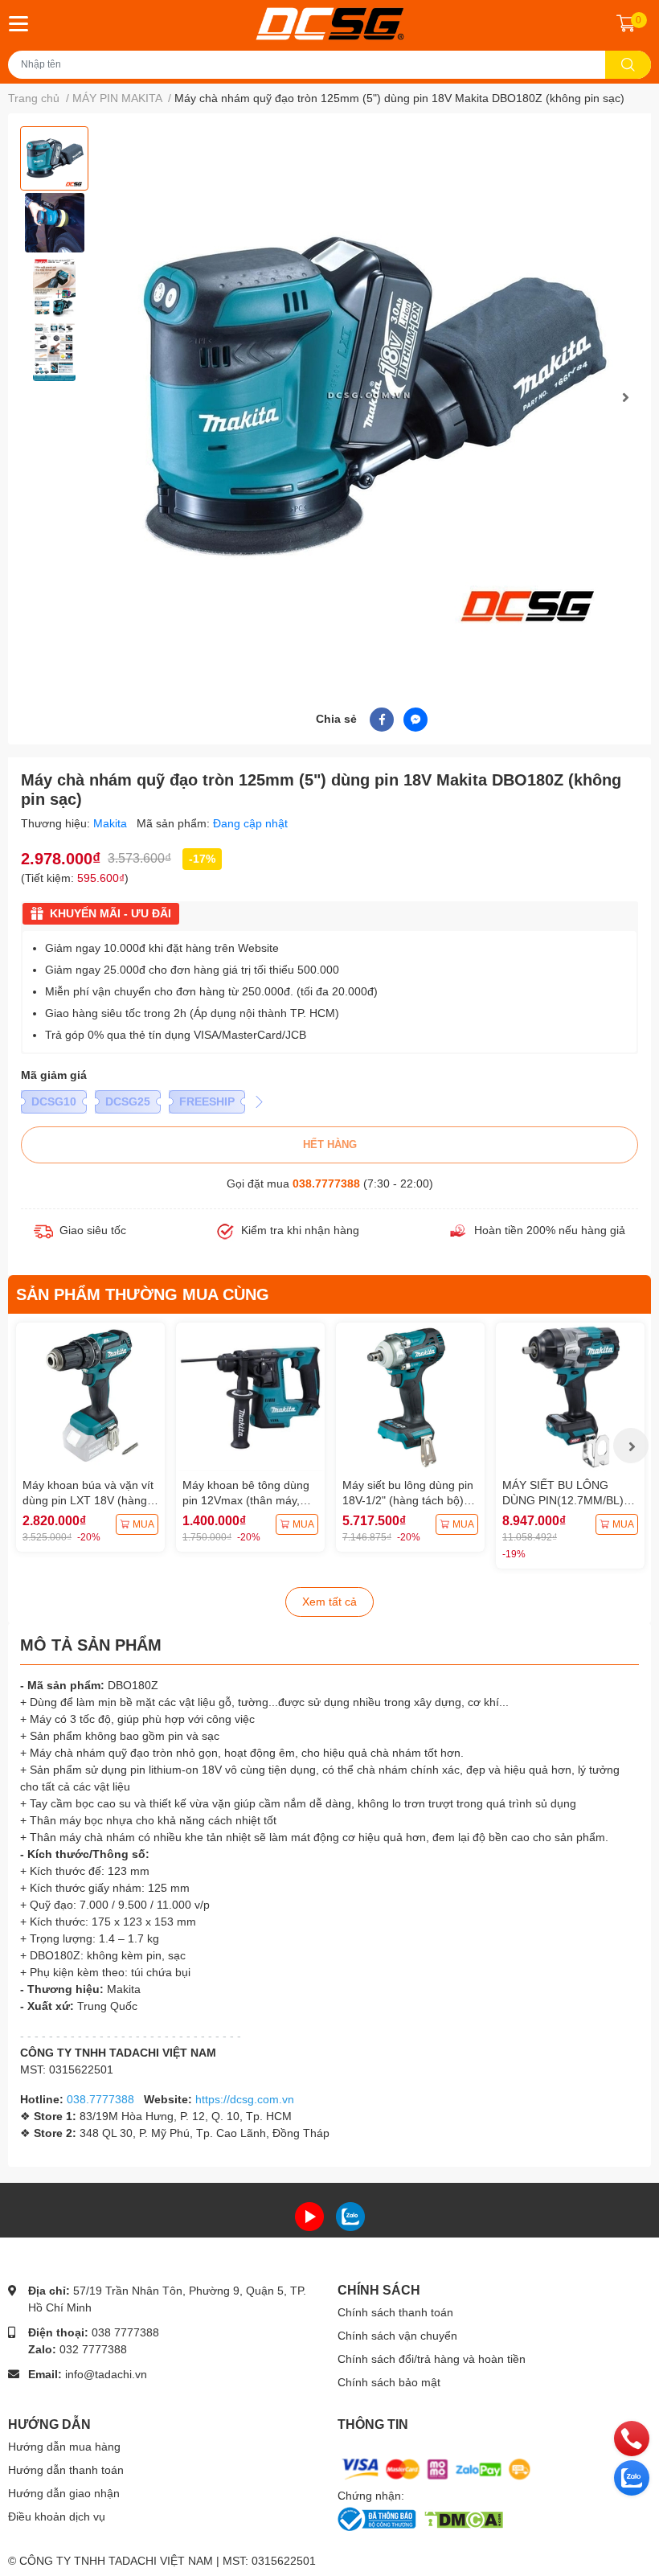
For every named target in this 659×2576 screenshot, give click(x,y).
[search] (628, 65)
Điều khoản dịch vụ (57, 2517)
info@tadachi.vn (106, 2374)
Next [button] (625, 397)
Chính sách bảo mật (389, 2382)
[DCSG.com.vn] (330, 24)
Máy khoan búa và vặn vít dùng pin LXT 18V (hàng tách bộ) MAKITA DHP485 (88, 1501)
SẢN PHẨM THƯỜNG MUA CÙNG (143, 1294)
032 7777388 (93, 2349)
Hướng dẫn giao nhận (64, 2493)
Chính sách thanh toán (395, 2312)
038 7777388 (125, 2332)
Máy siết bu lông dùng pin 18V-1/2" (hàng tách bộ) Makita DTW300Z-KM (408, 1501)
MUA (143, 1524)
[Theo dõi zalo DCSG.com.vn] (350, 2215)
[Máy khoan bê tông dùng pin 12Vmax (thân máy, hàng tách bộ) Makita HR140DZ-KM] (250, 1397)
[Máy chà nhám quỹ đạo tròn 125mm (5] (372, 398)
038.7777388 (326, 1183)
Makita (112, 823)
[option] (54, 158)
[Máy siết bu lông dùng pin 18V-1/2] (410, 1397)
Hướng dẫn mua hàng (64, 2447)
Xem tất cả (329, 1602)
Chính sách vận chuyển (397, 2336)
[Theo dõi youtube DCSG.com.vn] (309, 2215)
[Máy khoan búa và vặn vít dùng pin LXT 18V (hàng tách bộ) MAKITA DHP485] (90, 1397)
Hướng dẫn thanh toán (66, 2470)
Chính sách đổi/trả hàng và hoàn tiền (432, 2359)
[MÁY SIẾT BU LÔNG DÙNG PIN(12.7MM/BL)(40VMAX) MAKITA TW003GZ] (570, 1397)
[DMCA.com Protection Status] (463, 2518)
